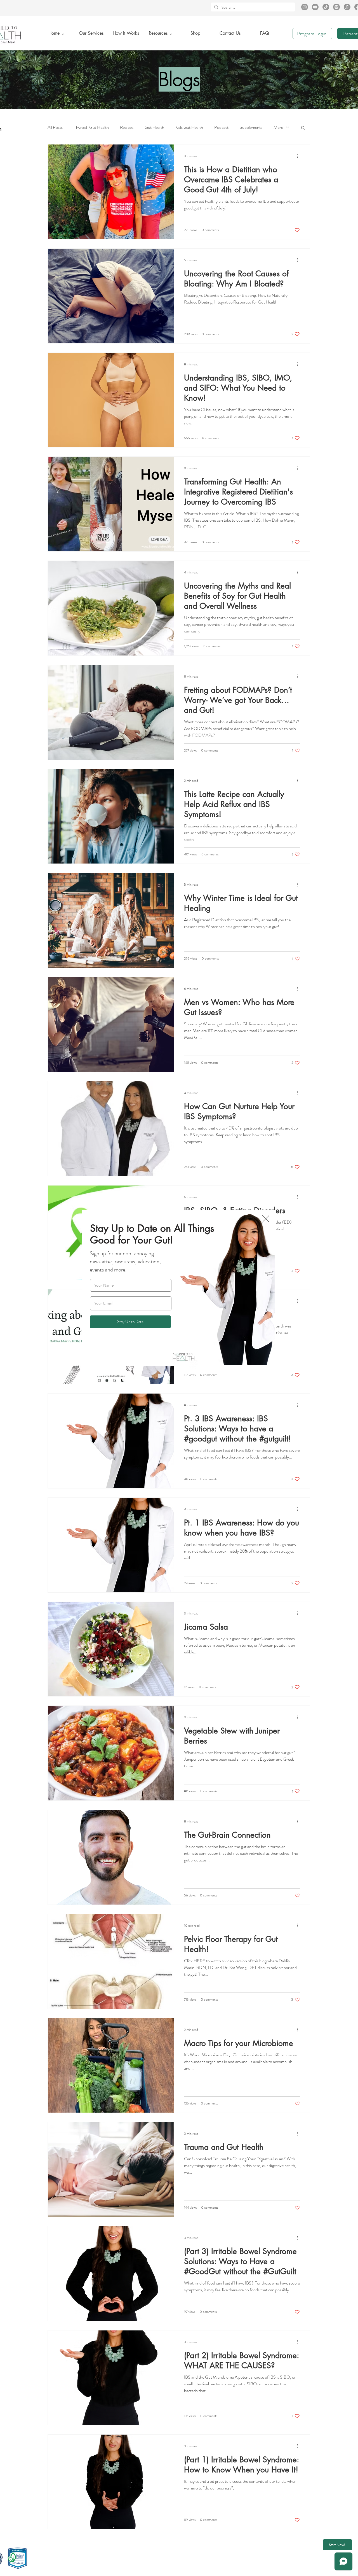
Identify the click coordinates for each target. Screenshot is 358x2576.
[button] (266, 1219)
